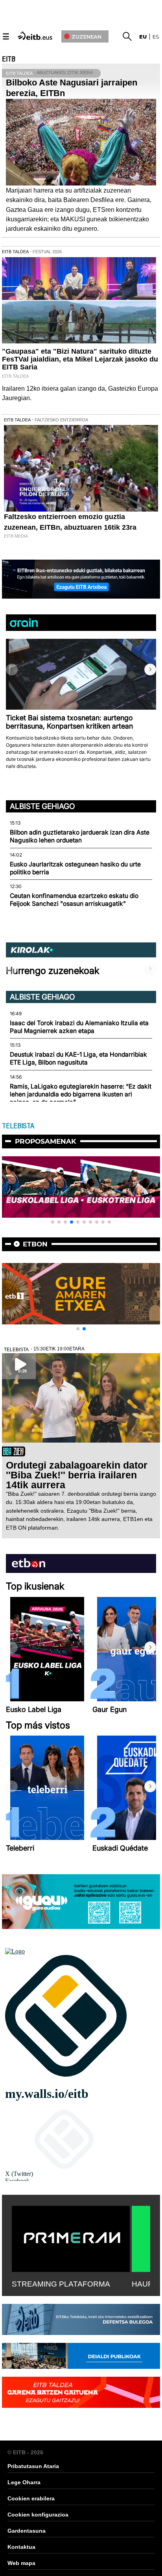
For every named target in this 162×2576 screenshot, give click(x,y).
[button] (150, 670)
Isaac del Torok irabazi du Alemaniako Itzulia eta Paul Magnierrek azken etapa (79, 1027)
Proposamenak (46, 1141)
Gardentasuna (27, 2531)
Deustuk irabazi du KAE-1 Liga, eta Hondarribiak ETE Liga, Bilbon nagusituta (78, 1058)
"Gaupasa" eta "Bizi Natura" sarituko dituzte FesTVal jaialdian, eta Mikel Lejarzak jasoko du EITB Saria (80, 359)
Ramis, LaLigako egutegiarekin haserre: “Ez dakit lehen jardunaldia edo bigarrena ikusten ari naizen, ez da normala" (81, 1094)
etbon (35, 1244)
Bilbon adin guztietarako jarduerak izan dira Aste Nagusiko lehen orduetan (80, 836)
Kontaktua (21, 2547)
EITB (9, 59)
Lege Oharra (24, 2482)
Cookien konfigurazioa (38, 2515)
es (156, 37)
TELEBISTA (18, 1126)
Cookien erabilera (31, 2498)
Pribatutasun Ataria (33, 2466)
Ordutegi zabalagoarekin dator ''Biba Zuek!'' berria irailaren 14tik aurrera (77, 1475)
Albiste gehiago (42, 806)
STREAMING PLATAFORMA (61, 2284)
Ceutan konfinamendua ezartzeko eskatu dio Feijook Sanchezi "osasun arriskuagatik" (74, 900)
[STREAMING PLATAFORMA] (71, 2237)
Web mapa (21, 2563)
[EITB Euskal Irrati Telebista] (36, 35)
